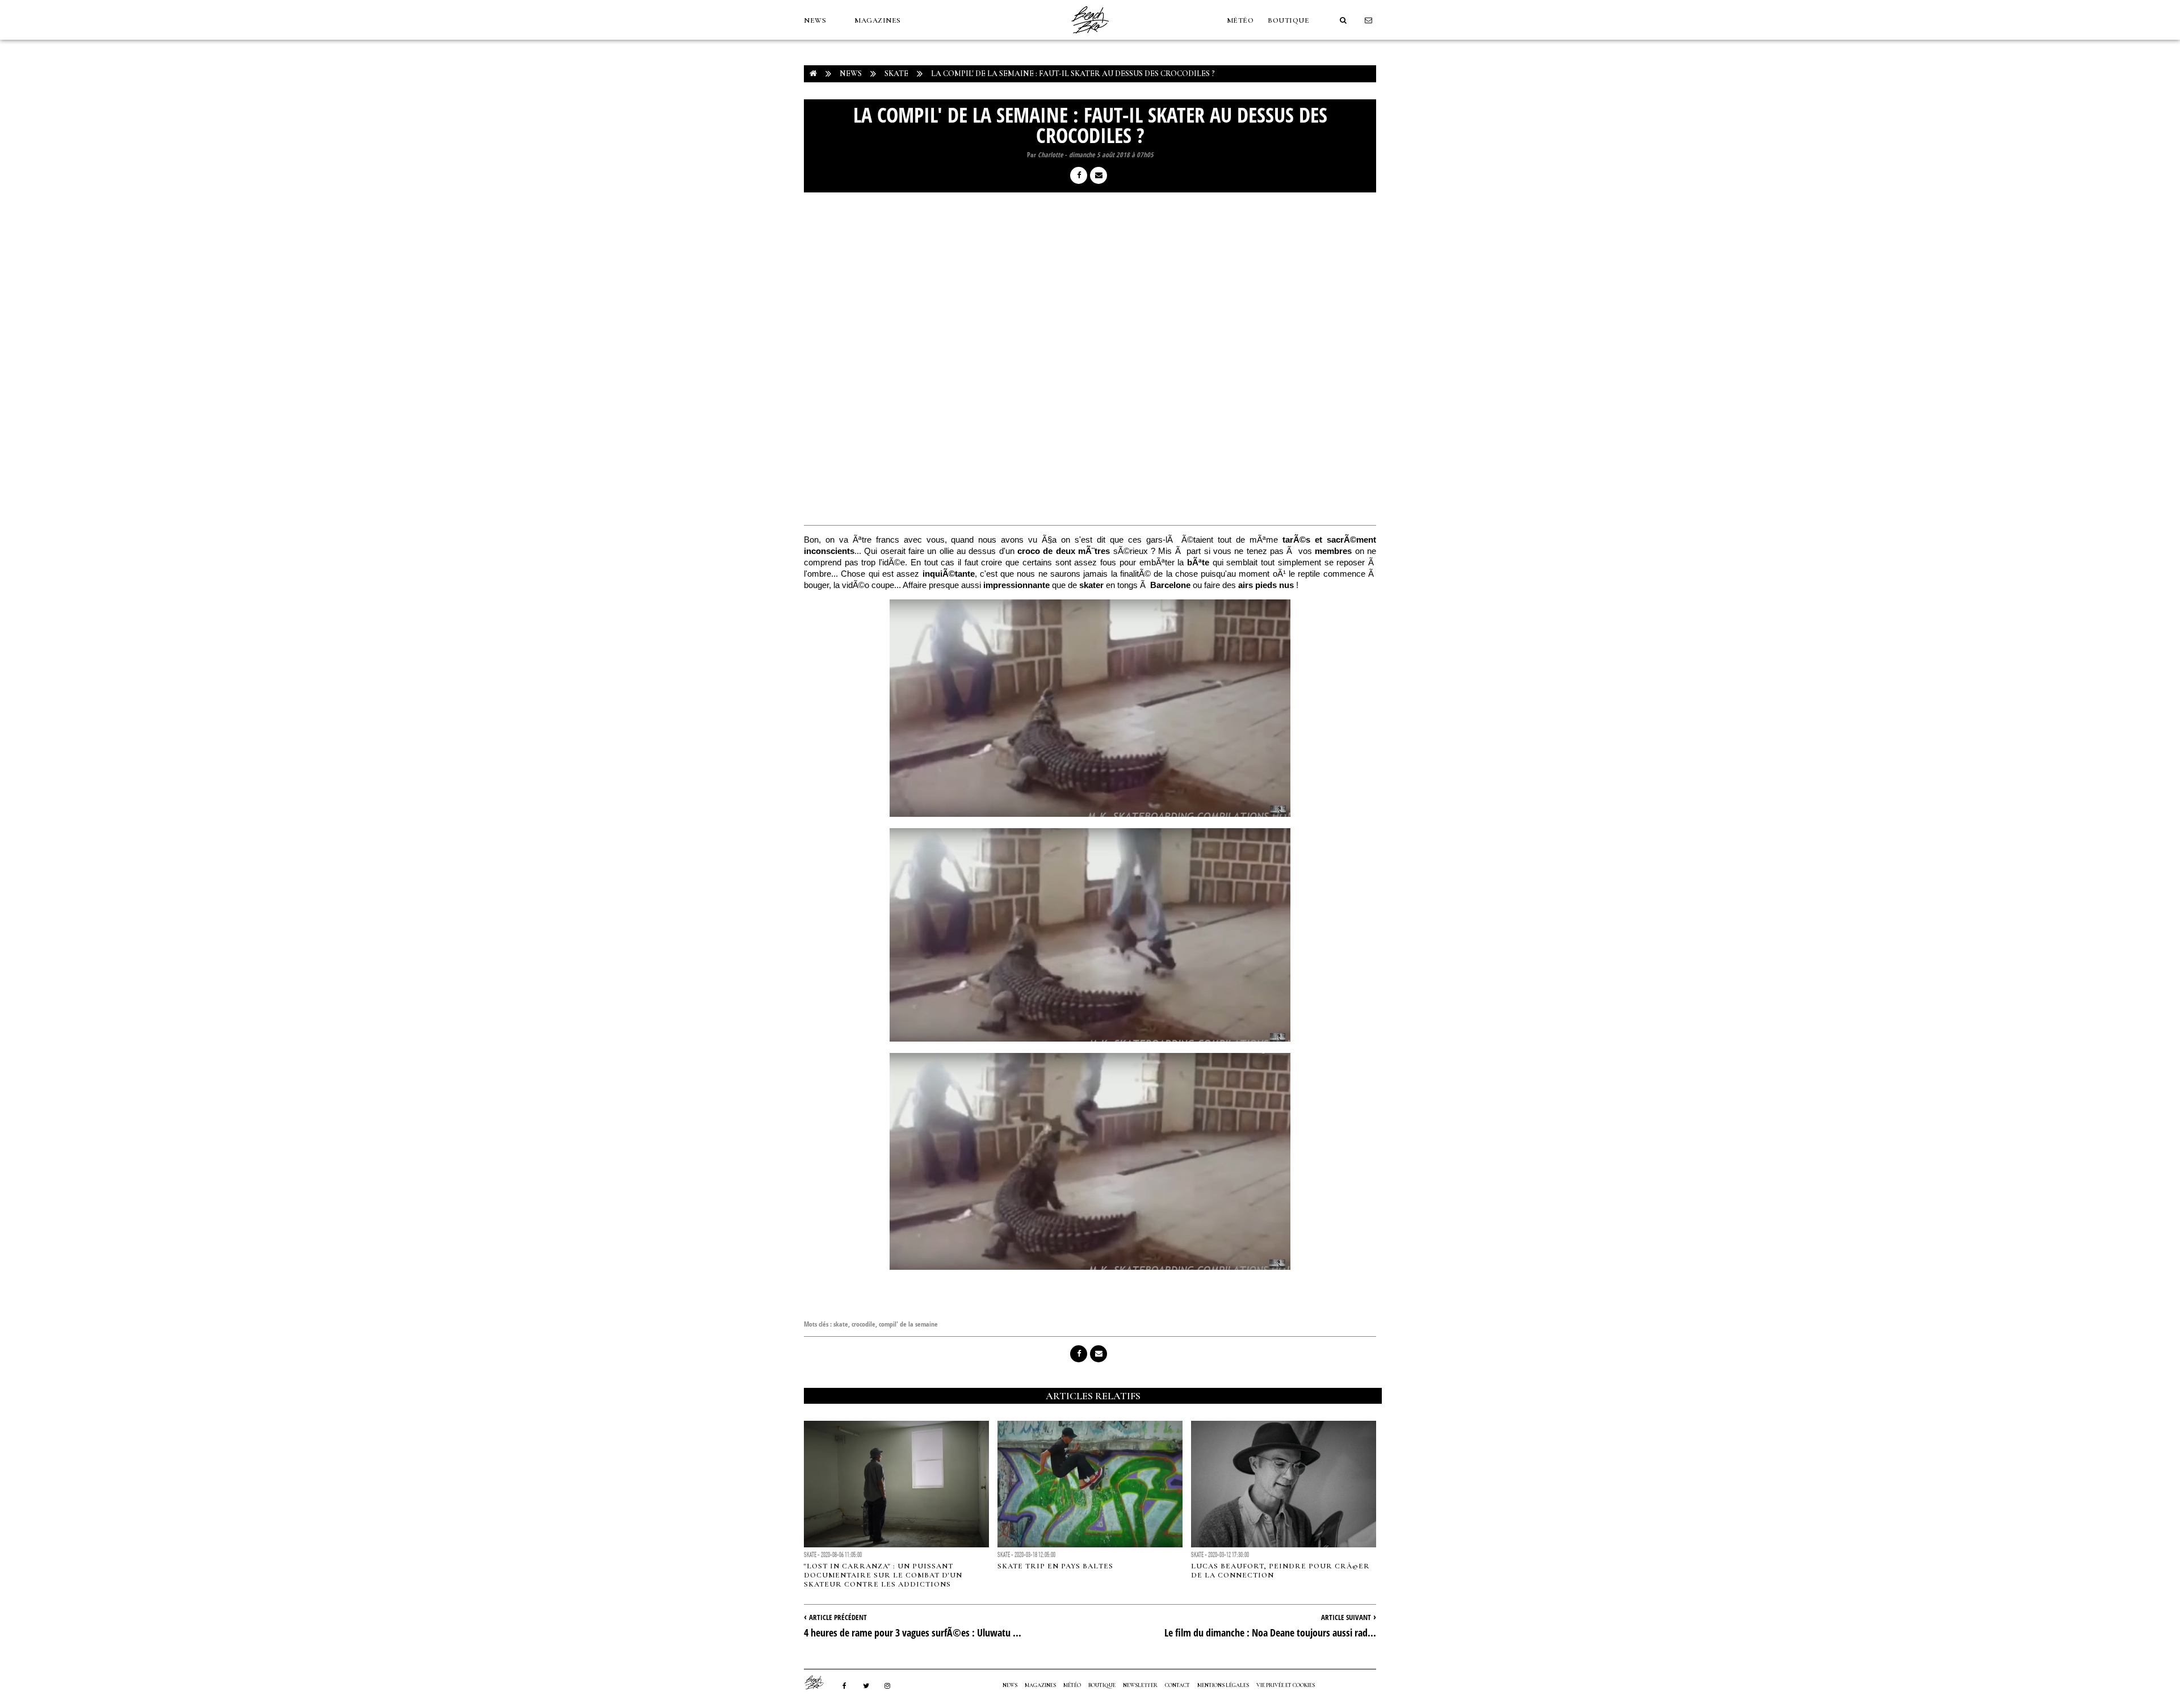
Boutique (1288, 20)
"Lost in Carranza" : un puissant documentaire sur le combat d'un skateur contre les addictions (883, 1575)
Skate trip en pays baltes (1055, 1566)
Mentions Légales (1223, 1685)
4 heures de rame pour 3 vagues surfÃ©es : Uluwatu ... (913, 1633)
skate (841, 1324)
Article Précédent (838, 1617)
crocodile (863, 1324)
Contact (1177, 1685)
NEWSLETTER (1140, 1685)
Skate (896, 74)
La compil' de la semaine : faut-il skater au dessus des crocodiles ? (1073, 74)
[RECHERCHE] (1343, 20)
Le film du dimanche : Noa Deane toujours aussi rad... (1270, 1633)
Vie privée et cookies (1286, 1685)
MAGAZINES (878, 20)
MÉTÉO (1240, 20)
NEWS (815, 20)
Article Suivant (1346, 1617)
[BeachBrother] (1090, 37)
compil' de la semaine (908, 1324)
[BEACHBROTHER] (820, 1682)
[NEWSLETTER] (1369, 20)
